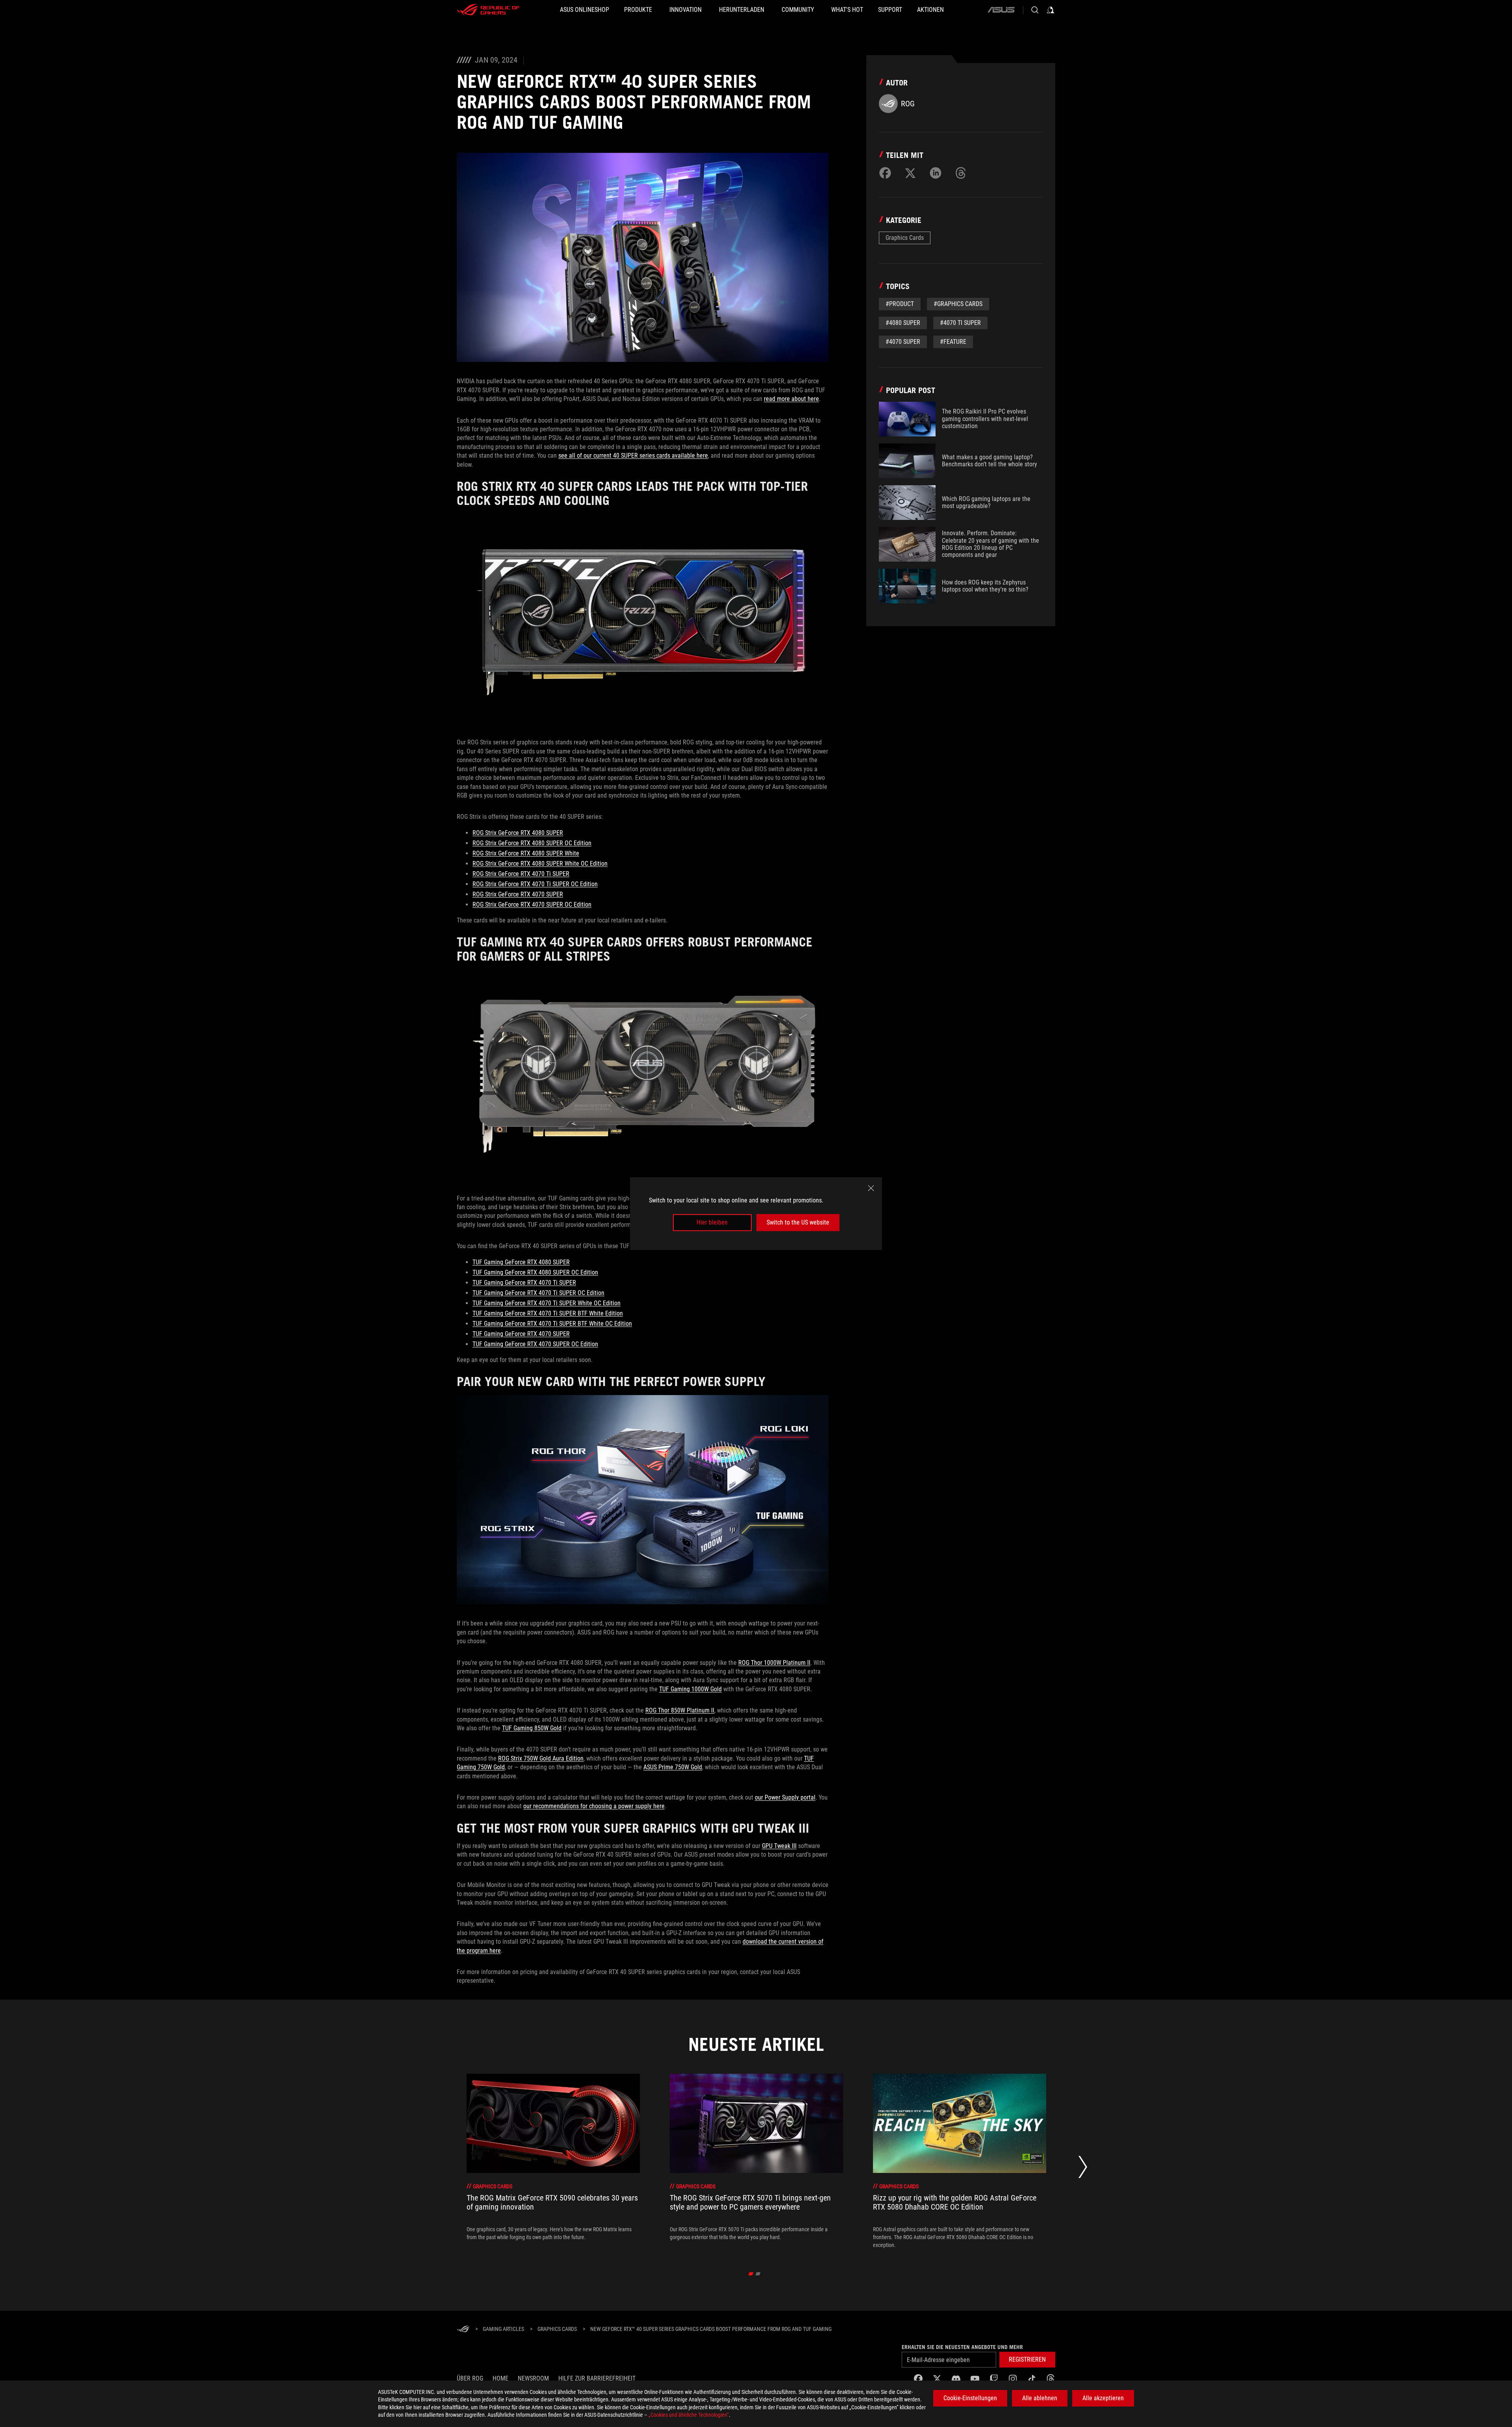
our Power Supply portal (785, 1797)
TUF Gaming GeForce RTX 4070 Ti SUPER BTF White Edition (548, 1313)
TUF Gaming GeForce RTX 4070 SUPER (521, 1334)
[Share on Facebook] (885, 173)
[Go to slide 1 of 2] (751, 2274)
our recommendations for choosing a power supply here (594, 1806)
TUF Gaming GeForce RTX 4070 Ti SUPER (524, 1283)
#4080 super (903, 323)
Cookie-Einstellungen (970, 2398)
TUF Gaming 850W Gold (532, 1728)
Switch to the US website (798, 1222)
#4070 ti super (960, 323)
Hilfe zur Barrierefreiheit (597, 2378)
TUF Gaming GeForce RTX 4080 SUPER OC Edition (535, 1272)
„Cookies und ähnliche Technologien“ (689, 2415)
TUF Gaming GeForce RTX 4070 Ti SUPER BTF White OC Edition (552, 1324)
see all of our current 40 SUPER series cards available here (633, 456)
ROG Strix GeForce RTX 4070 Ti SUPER (521, 874)
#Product (900, 304)
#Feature (953, 342)
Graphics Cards (905, 238)
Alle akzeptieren (1103, 2398)
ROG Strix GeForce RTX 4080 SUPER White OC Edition (540, 864)
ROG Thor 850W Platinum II (680, 1710)
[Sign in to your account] (1051, 10)
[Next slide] (1083, 2169)
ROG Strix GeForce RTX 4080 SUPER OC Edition (532, 843)
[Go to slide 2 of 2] (758, 2274)
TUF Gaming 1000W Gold (690, 1689)
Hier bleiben (712, 1222)
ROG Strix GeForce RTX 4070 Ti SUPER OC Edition (535, 884)
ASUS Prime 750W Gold (673, 1767)
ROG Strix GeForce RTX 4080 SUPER (518, 833)
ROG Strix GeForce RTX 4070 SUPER (518, 894)
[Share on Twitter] (910, 173)
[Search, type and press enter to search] (1035, 10)
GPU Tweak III (779, 1846)
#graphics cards (958, 304)
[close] (871, 1188)
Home (500, 2378)
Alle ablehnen (1040, 2398)
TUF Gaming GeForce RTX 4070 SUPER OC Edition (535, 1344)
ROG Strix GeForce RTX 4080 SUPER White (526, 853)
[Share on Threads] (961, 173)
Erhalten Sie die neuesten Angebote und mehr (962, 2347)
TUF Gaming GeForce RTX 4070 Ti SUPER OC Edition (538, 1293)
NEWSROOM (533, 2378)
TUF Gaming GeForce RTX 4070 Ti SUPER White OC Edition (547, 1303)
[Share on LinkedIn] (936, 173)
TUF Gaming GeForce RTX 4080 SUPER (521, 1262)
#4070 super (903, 342)
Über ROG (470, 2378)
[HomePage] (463, 2330)
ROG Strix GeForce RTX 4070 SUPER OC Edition (532, 905)
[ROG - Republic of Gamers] (488, 10)
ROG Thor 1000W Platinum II (774, 1663)
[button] (1027, 2360)
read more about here (791, 399)
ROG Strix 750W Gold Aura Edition (541, 1758)
